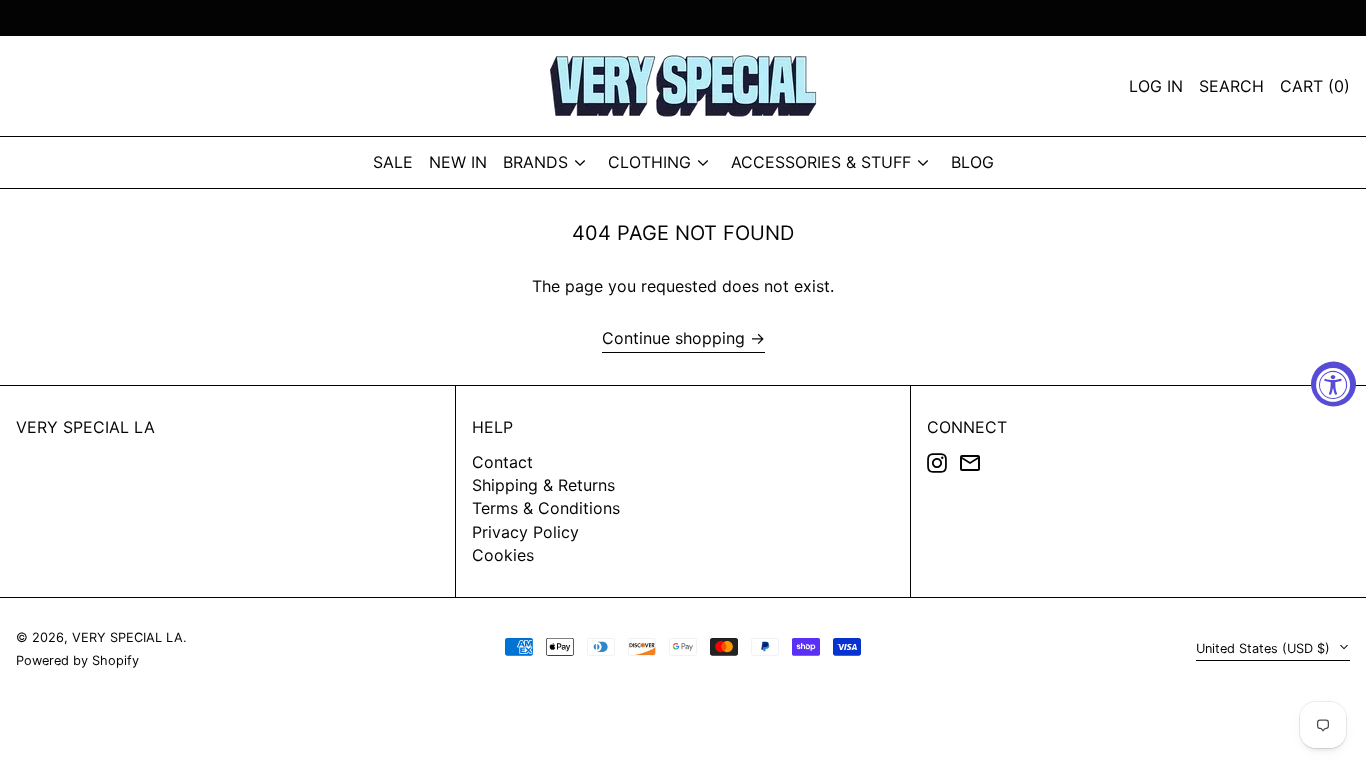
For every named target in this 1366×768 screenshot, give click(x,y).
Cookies (503, 555)
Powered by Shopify (77, 660)
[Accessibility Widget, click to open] (1333, 384)
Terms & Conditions (546, 508)
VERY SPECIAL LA (85, 427)
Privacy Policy (525, 532)
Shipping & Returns (543, 485)
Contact (502, 462)
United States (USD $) (1265, 648)
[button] (1315, 86)
